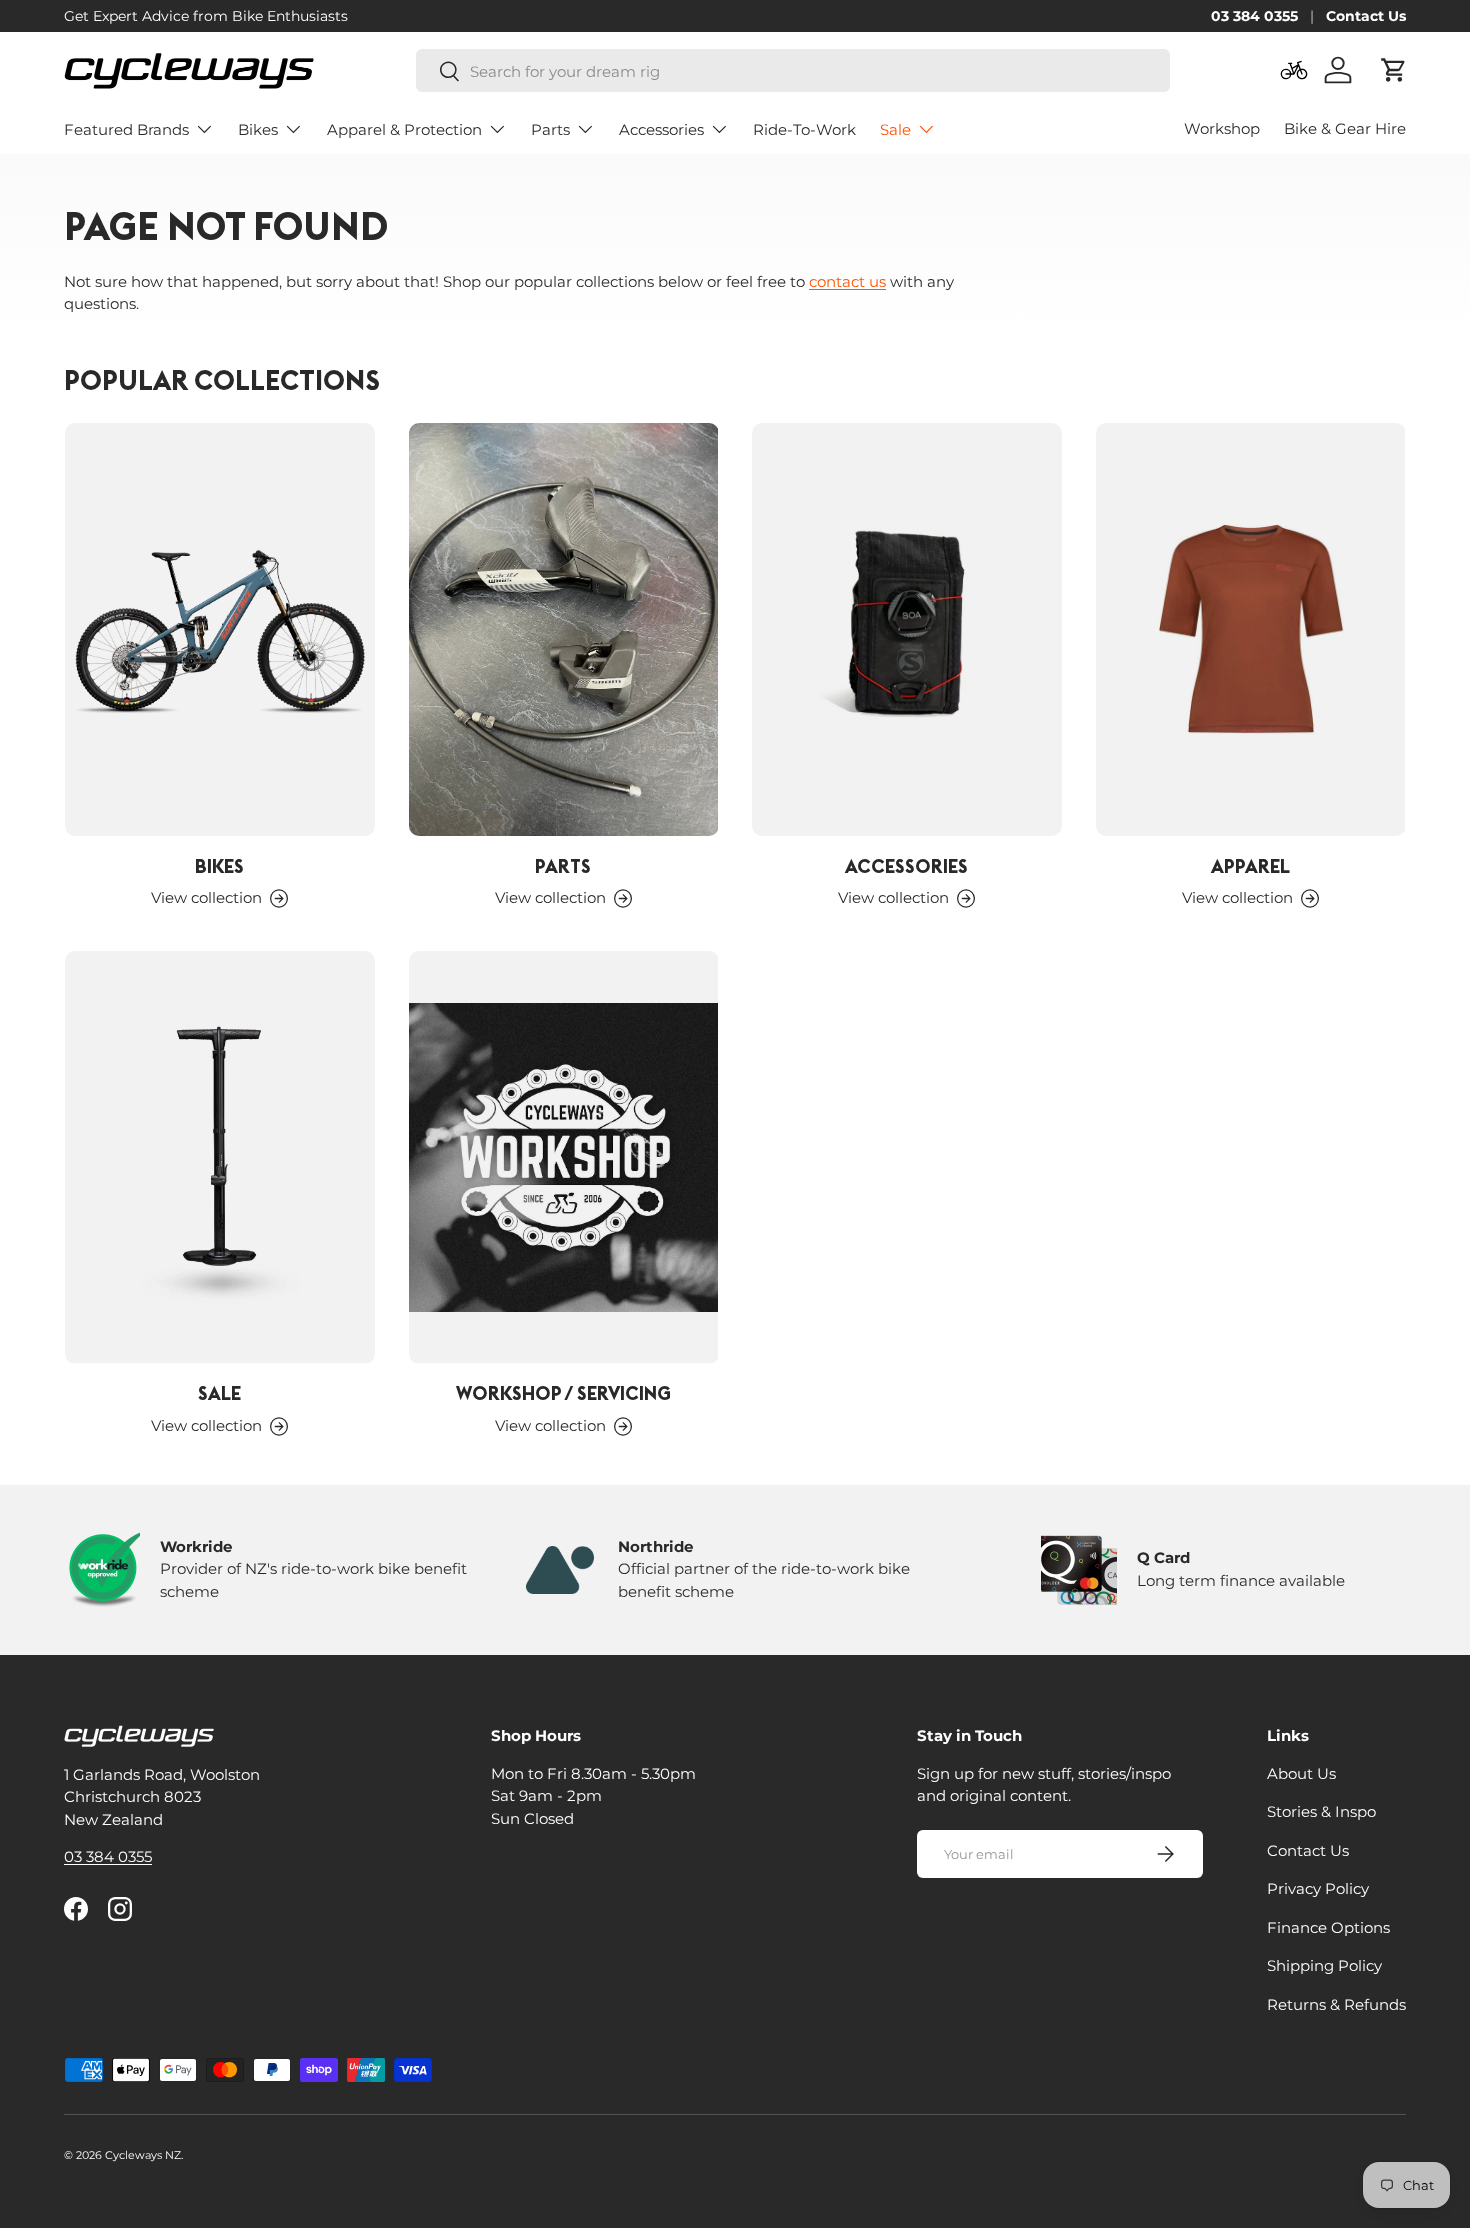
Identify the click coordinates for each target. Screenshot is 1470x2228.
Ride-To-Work (804, 129)
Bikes (258, 129)
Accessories (661, 129)
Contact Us (1366, 16)
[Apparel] (1251, 629)
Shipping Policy (1324, 1965)
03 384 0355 (1254, 16)
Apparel (1250, 866)
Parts (550, 129)
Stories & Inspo (1321, 1811)
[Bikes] (220, 629)
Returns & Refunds (1336, 2004)
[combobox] (793, 71)
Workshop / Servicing (563, 1393)
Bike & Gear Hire (1345, 128)
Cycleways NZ (143, 2155)
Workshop (1222, 128)
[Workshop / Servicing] (564, 1157)
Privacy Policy (1318, 1888)
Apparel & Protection (404, 129)
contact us (847, 281)
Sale (895, 129)
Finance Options (1328, 1927)
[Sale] (220, 1157)
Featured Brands (126, 129)
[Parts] (564, 629)
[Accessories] (907, 629)
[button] (1394, 70)
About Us (1301, 1773)
